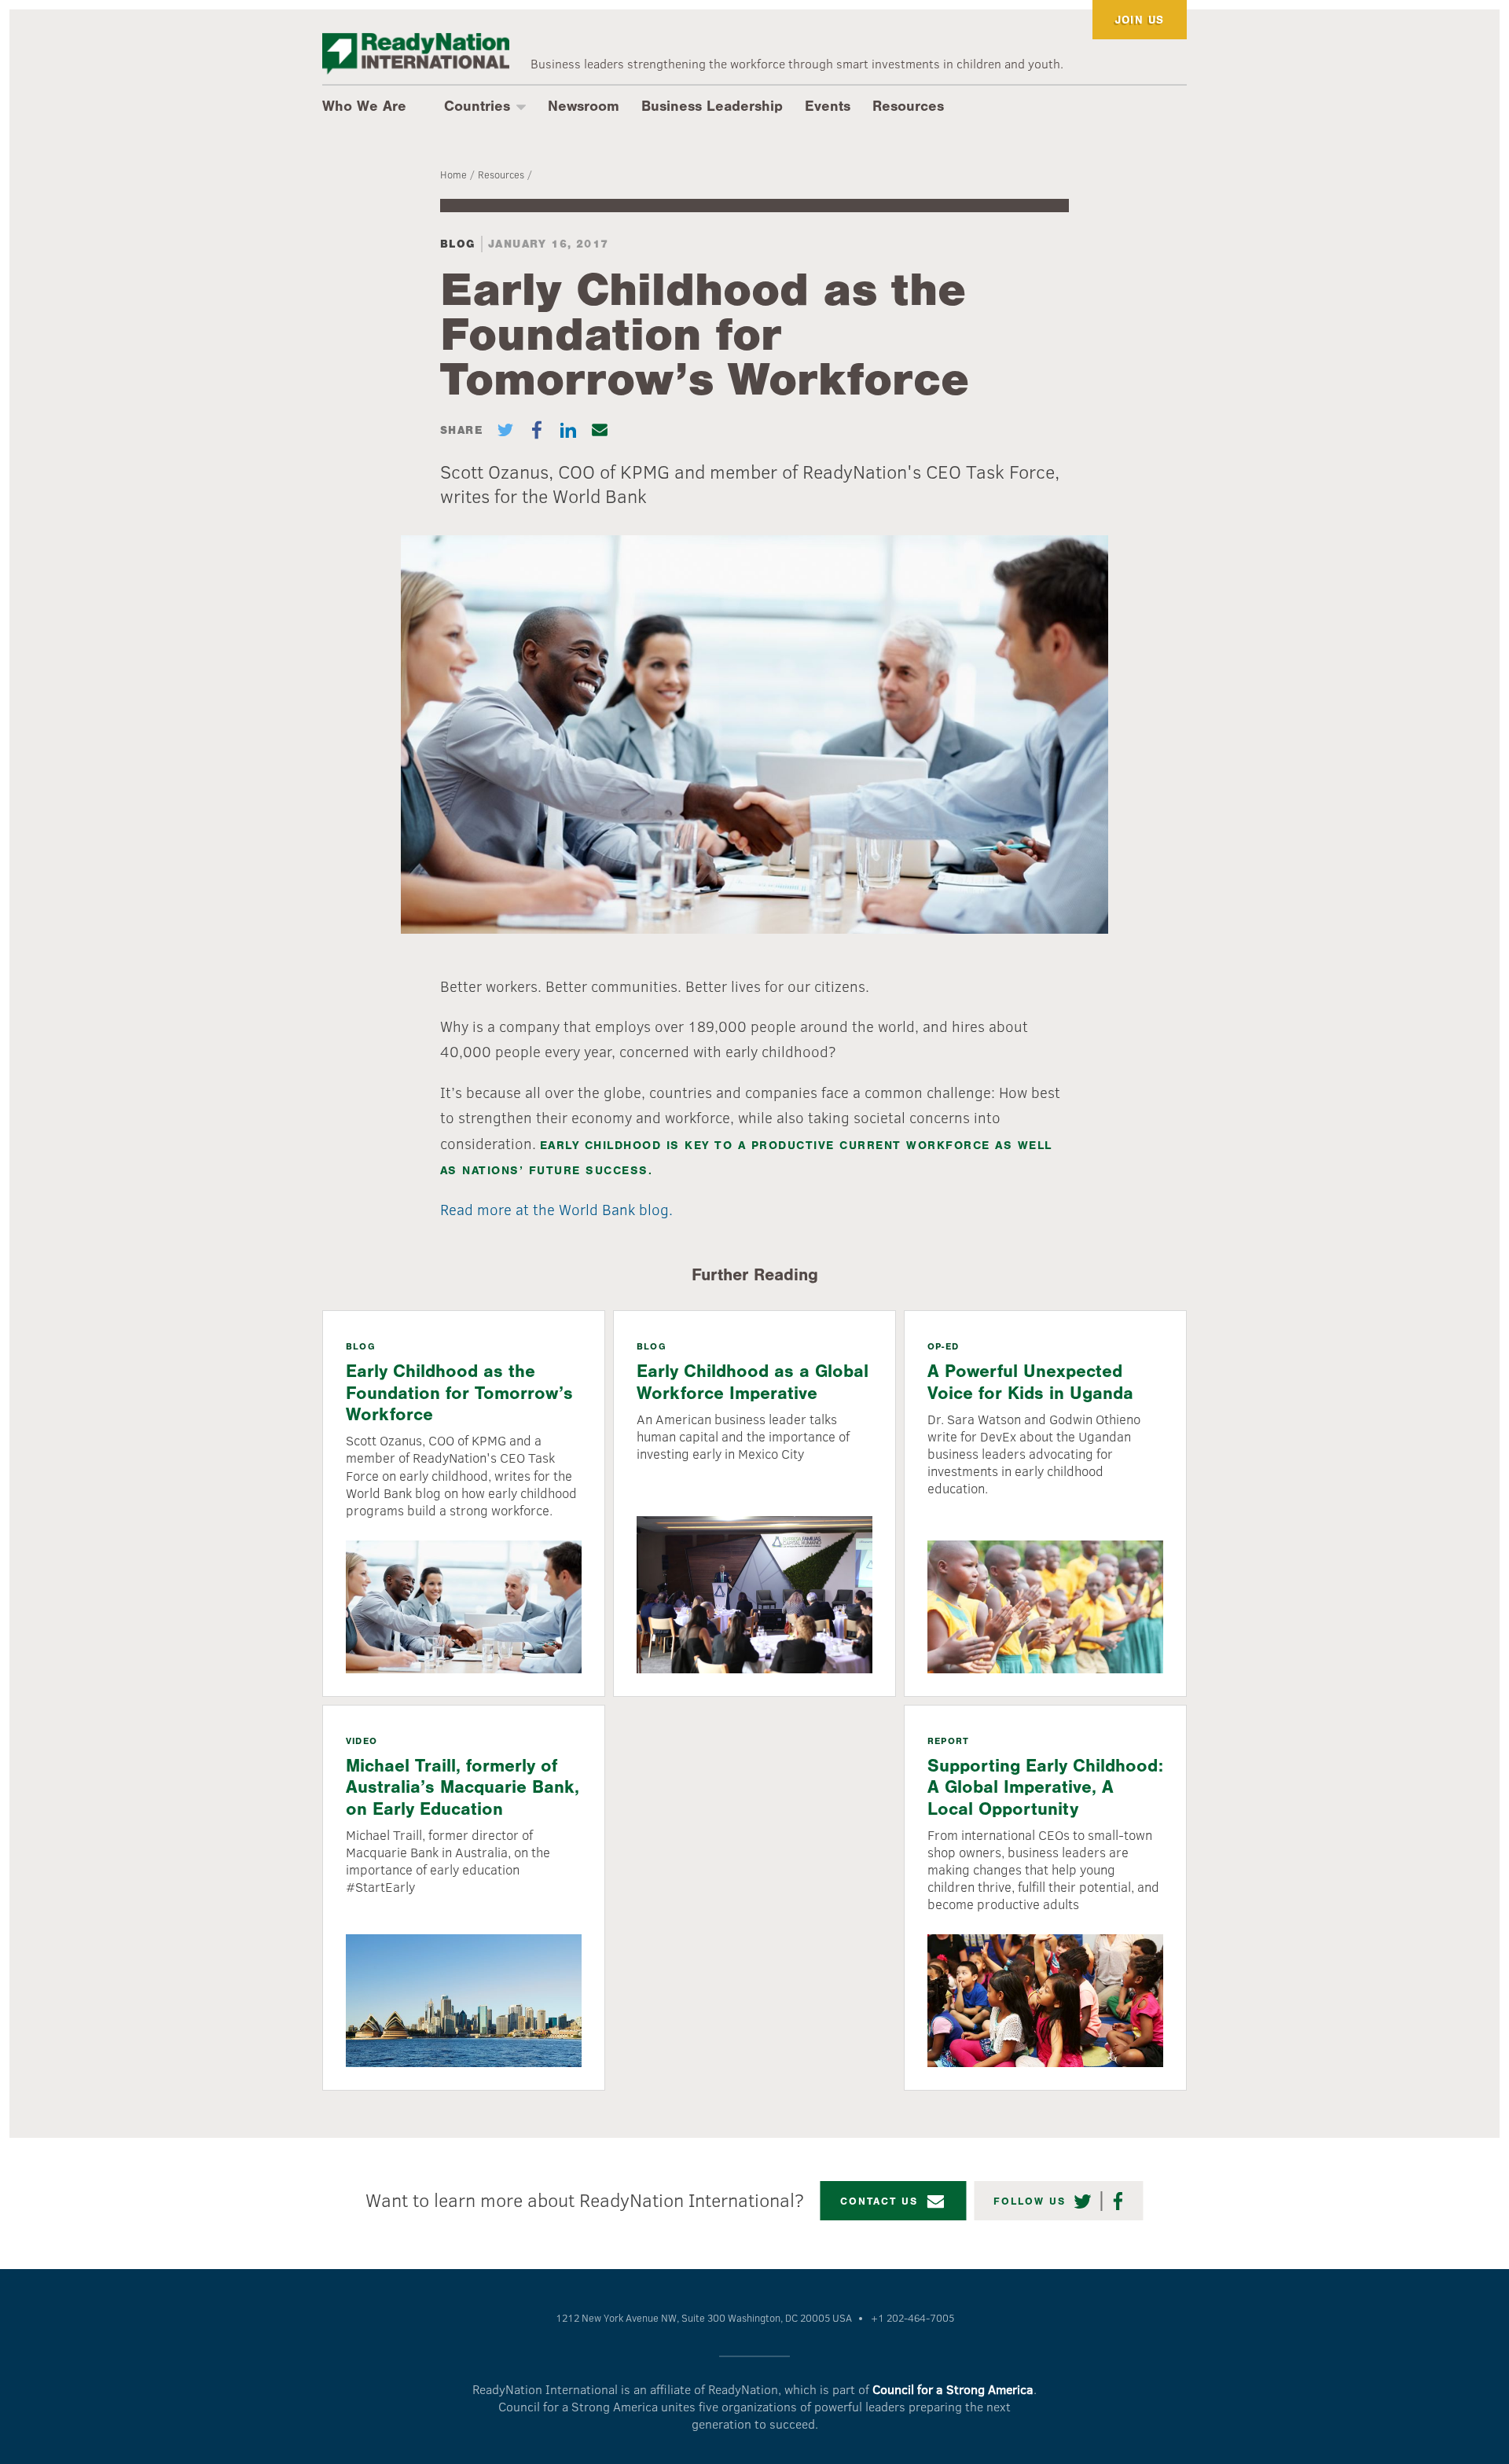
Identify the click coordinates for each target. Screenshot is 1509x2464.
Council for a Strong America (953, 2389)
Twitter (1083, 2201)
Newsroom (584, 106)
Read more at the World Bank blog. (556, 1209)
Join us (1140, 20)
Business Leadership (712, 106)
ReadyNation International (416, 54)
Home (453, 174)
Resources (908, 106)
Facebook (1119, 2201)
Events (828, 106)
